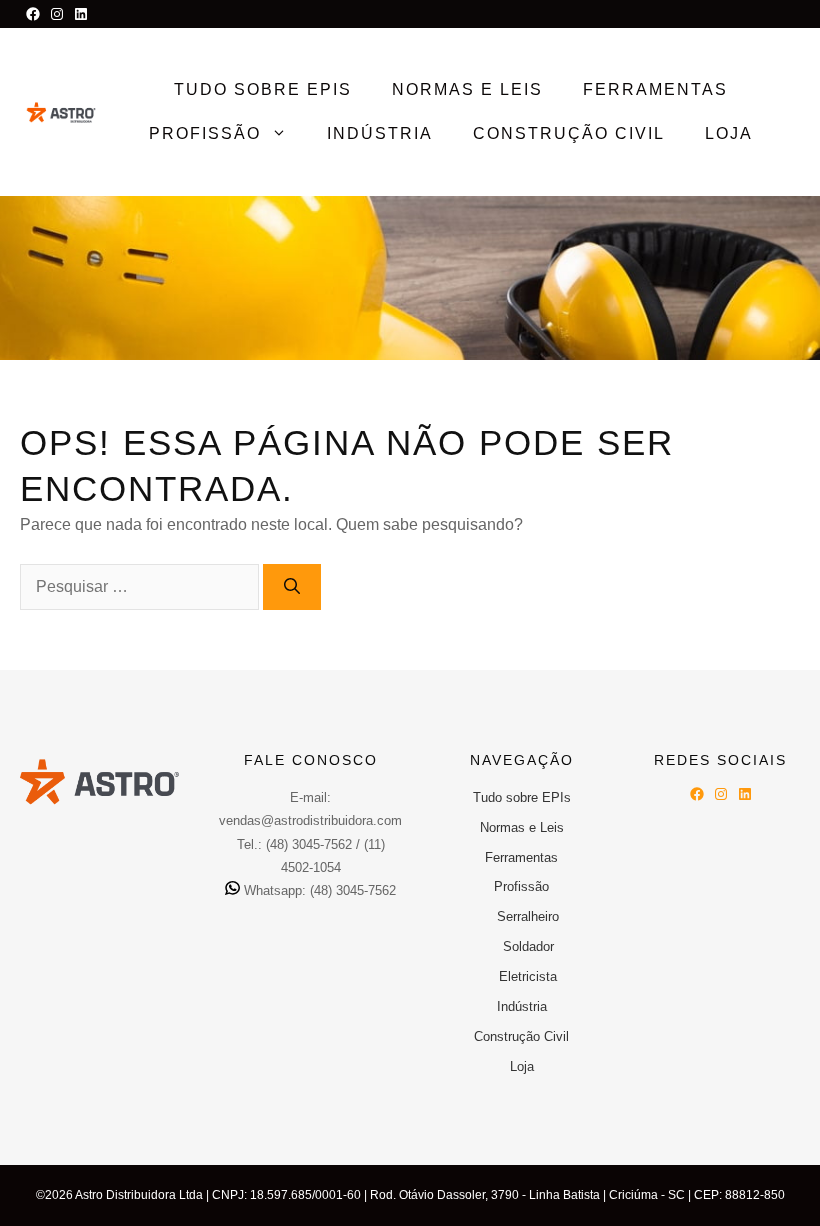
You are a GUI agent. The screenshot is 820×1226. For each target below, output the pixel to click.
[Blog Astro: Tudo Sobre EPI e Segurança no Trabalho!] (61, 111)
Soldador (528, 946)
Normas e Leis (467, 89)
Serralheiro (528, 916)
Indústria (380, 133)
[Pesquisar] (292, 587)
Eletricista (528, 976)
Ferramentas (655, 89)
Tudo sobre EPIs (263, 89)
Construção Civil (569, 133)
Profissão (205, 133)
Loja (729, 133)
